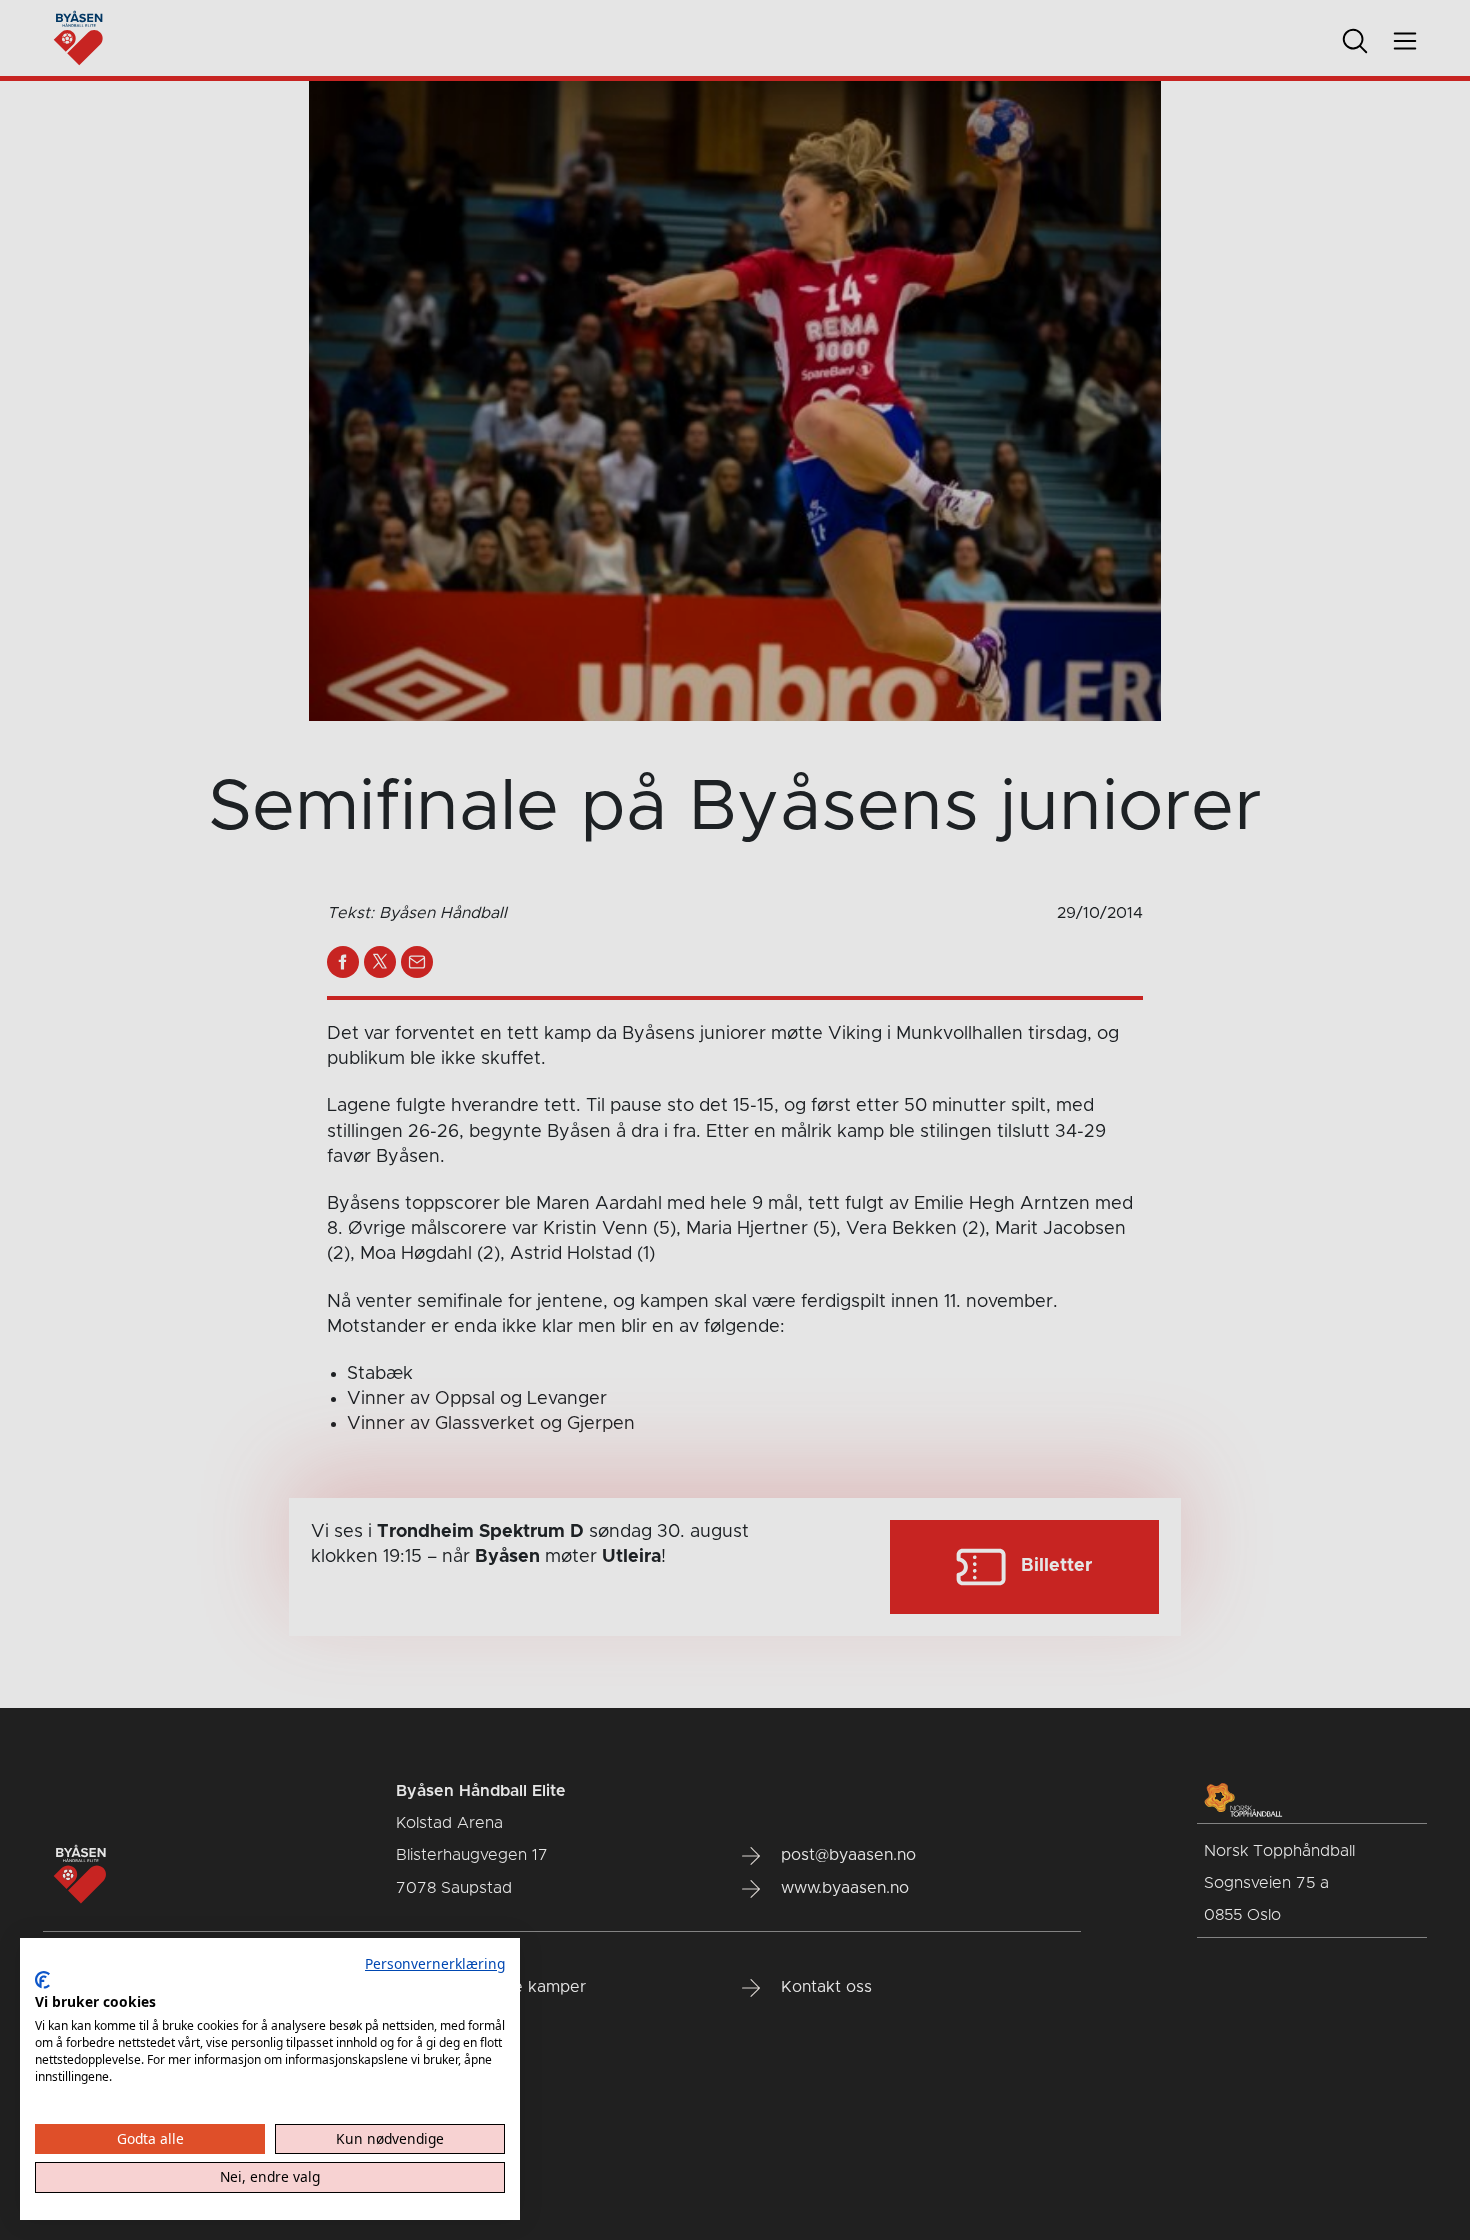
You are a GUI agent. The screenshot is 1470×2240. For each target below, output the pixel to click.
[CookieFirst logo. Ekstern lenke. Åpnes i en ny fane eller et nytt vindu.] (42, 1980)
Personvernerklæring (435, 1963)
